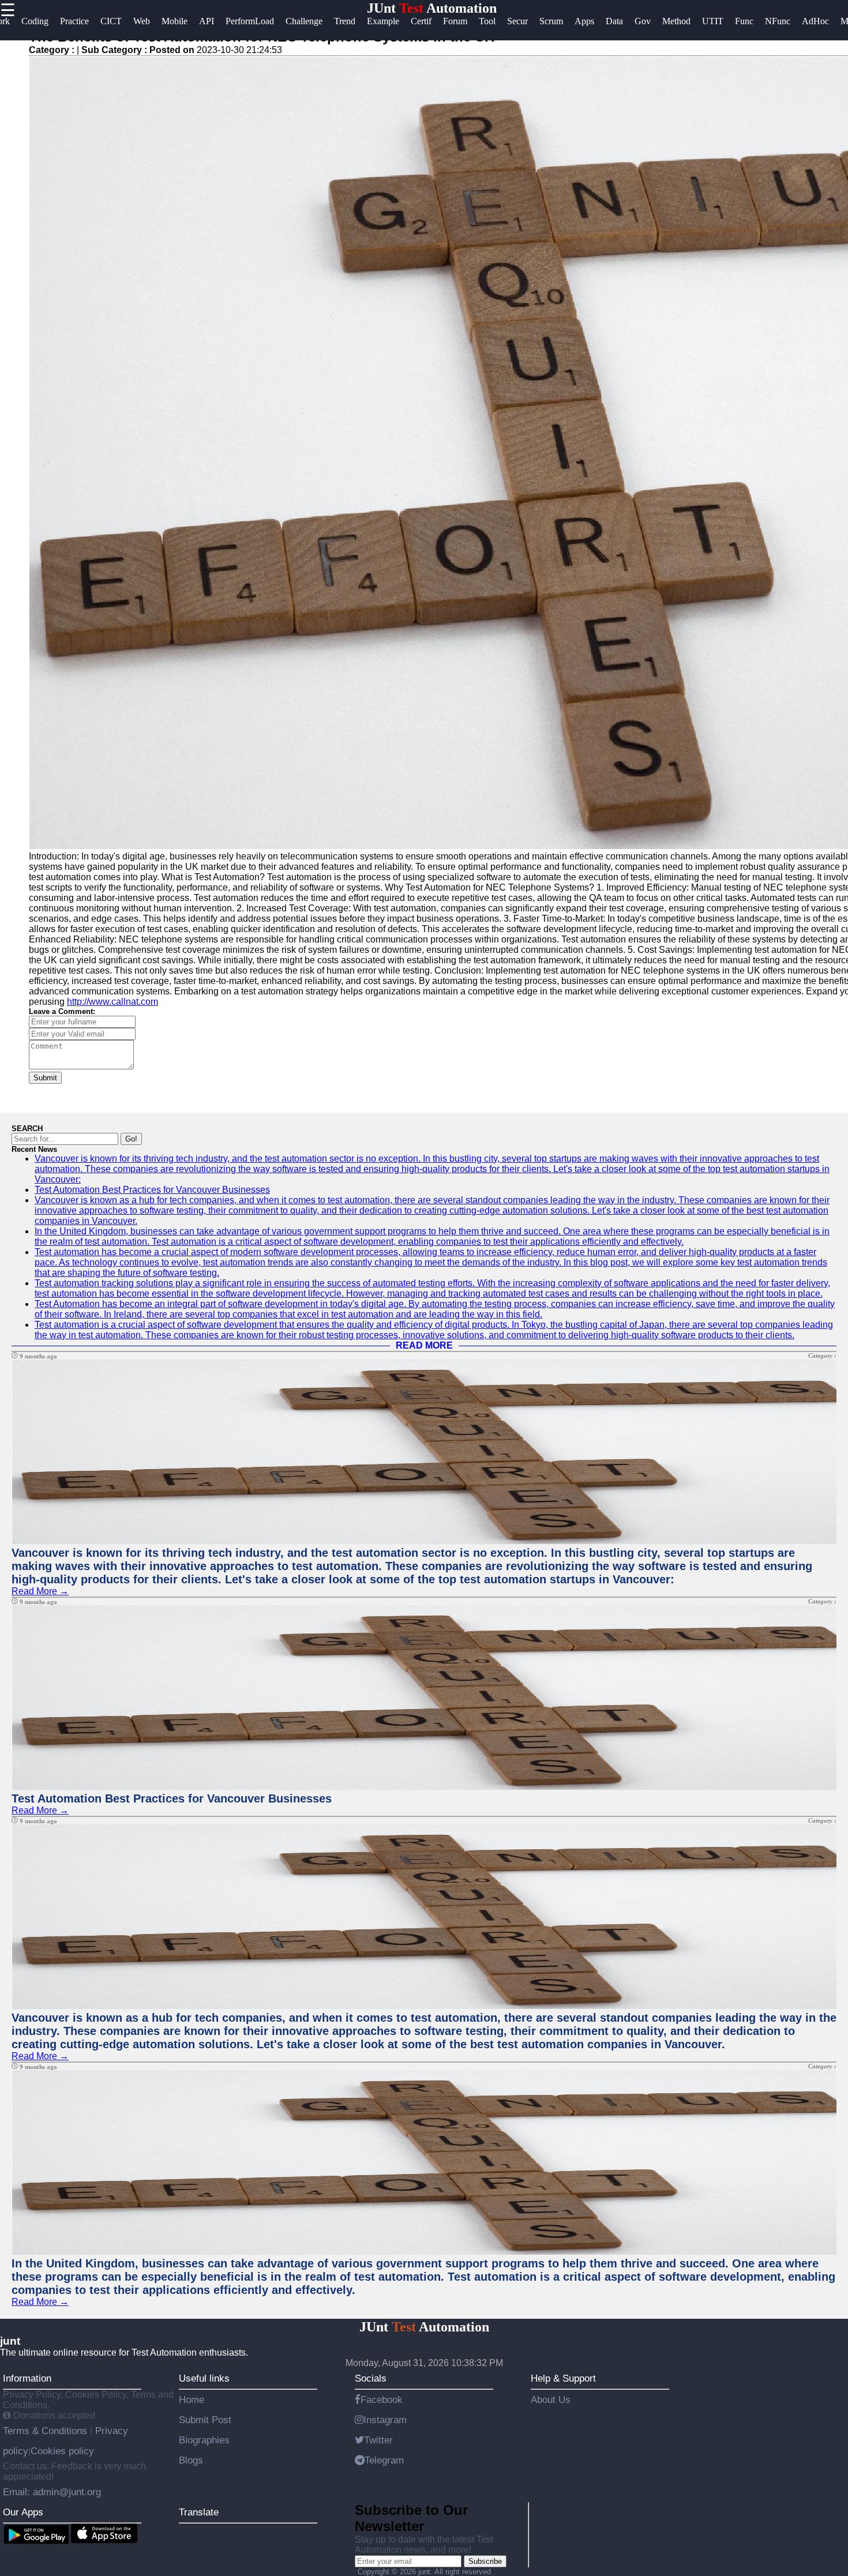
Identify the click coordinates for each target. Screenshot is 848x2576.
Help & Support (563, 2378)
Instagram (385, 2420)
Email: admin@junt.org (52, 2492)
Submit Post (205, 2420)
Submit (45, 1078)
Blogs (191, 2460)
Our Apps (23, 2512)
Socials (371, 2378)
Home (192, 2399)
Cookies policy (62, 2451)
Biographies (204, 2440)
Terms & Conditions (46, 2431)
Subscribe (485, 2561)
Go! (131, 1139)
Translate (199, 2512)
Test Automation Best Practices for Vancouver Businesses (152, 1190)
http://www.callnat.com (112, 1002)
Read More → (40, 1591)
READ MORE (424, 1345)
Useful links (204, 2378)
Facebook (382, 2399)
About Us (551, 2399)
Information (27, 2378)
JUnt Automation (432, 8)
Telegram (384, 2460)
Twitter (378, 2440)
